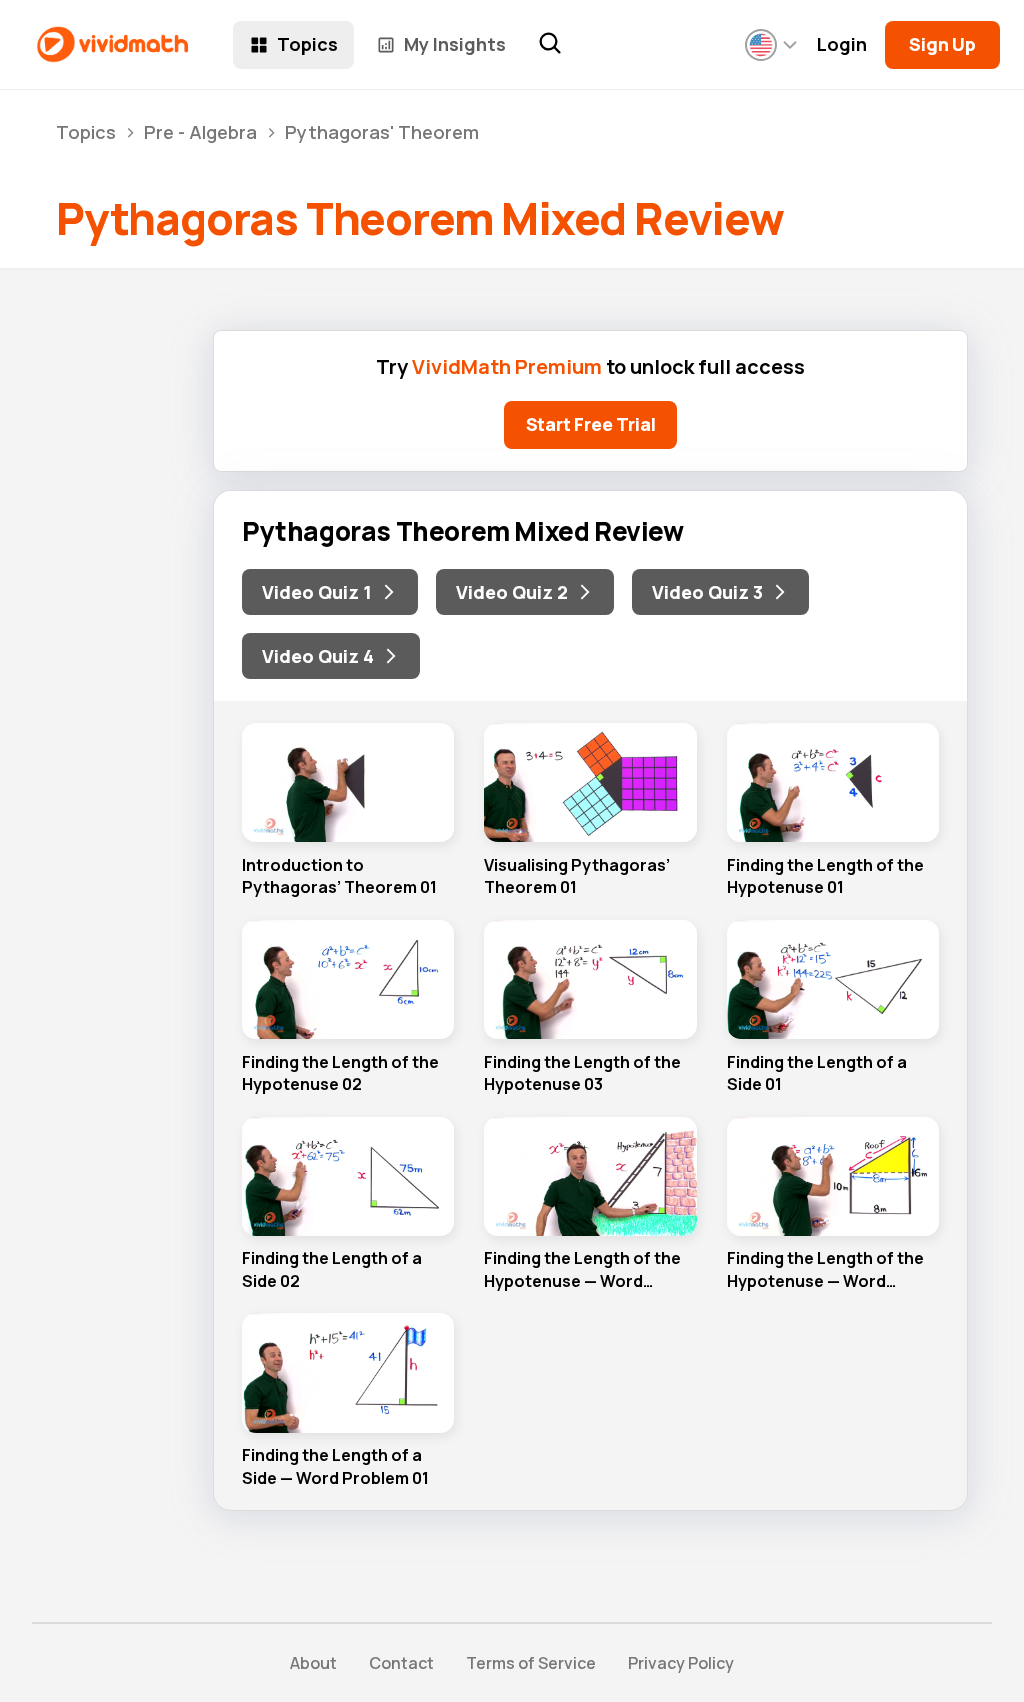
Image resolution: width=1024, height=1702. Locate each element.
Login (842, 44)
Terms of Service (531, 1663)
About (313, 1663)
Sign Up (942, 44)
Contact (401, 1663)
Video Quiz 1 (317, 592)
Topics (307, 44)
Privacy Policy (681, 1663)
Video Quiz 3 (707, 592)
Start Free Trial (591, 424)
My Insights (455, 44)
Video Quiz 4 (318, 656)
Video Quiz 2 (512, 592)
